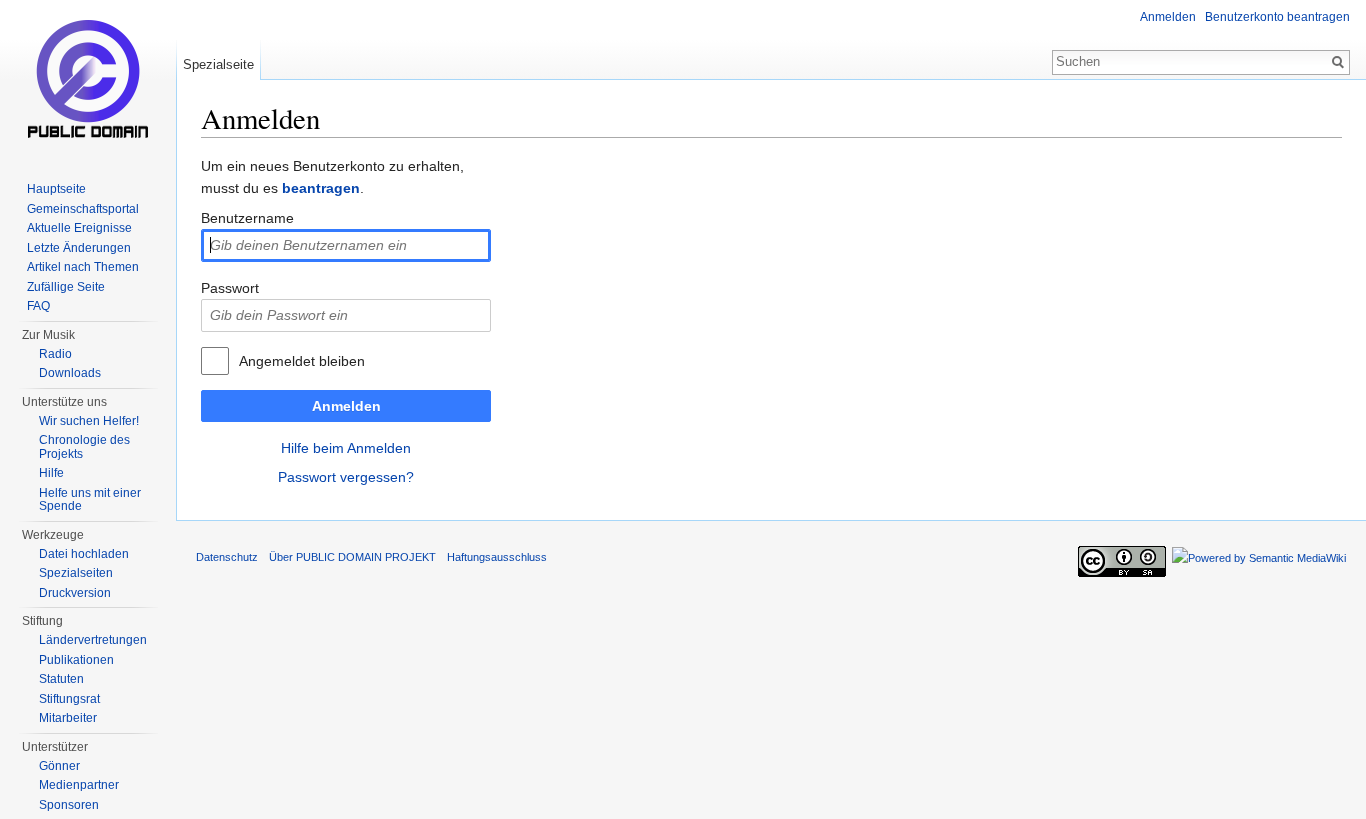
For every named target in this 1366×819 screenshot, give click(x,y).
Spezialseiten (76, 573)
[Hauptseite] (88, 80)
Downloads (70, 373)
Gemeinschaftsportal (83, 209)
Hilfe (51, 473)
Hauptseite (56, 189)
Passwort (230, 288)
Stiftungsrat (69, 699)
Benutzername (247, 218)
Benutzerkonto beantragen (1277, 17)
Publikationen (76, 660)
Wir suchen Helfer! (89, 421)
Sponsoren (69, 805)
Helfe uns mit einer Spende (90, 500)
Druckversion (75, 593)
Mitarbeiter (68, 718)
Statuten (61, 679)
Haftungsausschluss (497, 557)
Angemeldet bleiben (302, 361)
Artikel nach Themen (83, 267)
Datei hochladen (84, 554)
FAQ (38, 306)
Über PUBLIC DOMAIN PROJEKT (352, 557)
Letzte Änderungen (79, 248)
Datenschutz (227, 557)
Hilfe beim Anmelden (346, 448)
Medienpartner (79, 785)
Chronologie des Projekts (84, 447)
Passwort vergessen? (346, 477)
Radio (55, 354)
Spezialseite (218, 64)
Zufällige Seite (66, 287)
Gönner (59, 766)
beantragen (321, 188)
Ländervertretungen (93, 640)
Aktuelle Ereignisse (79, 228)
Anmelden (346, 406)
